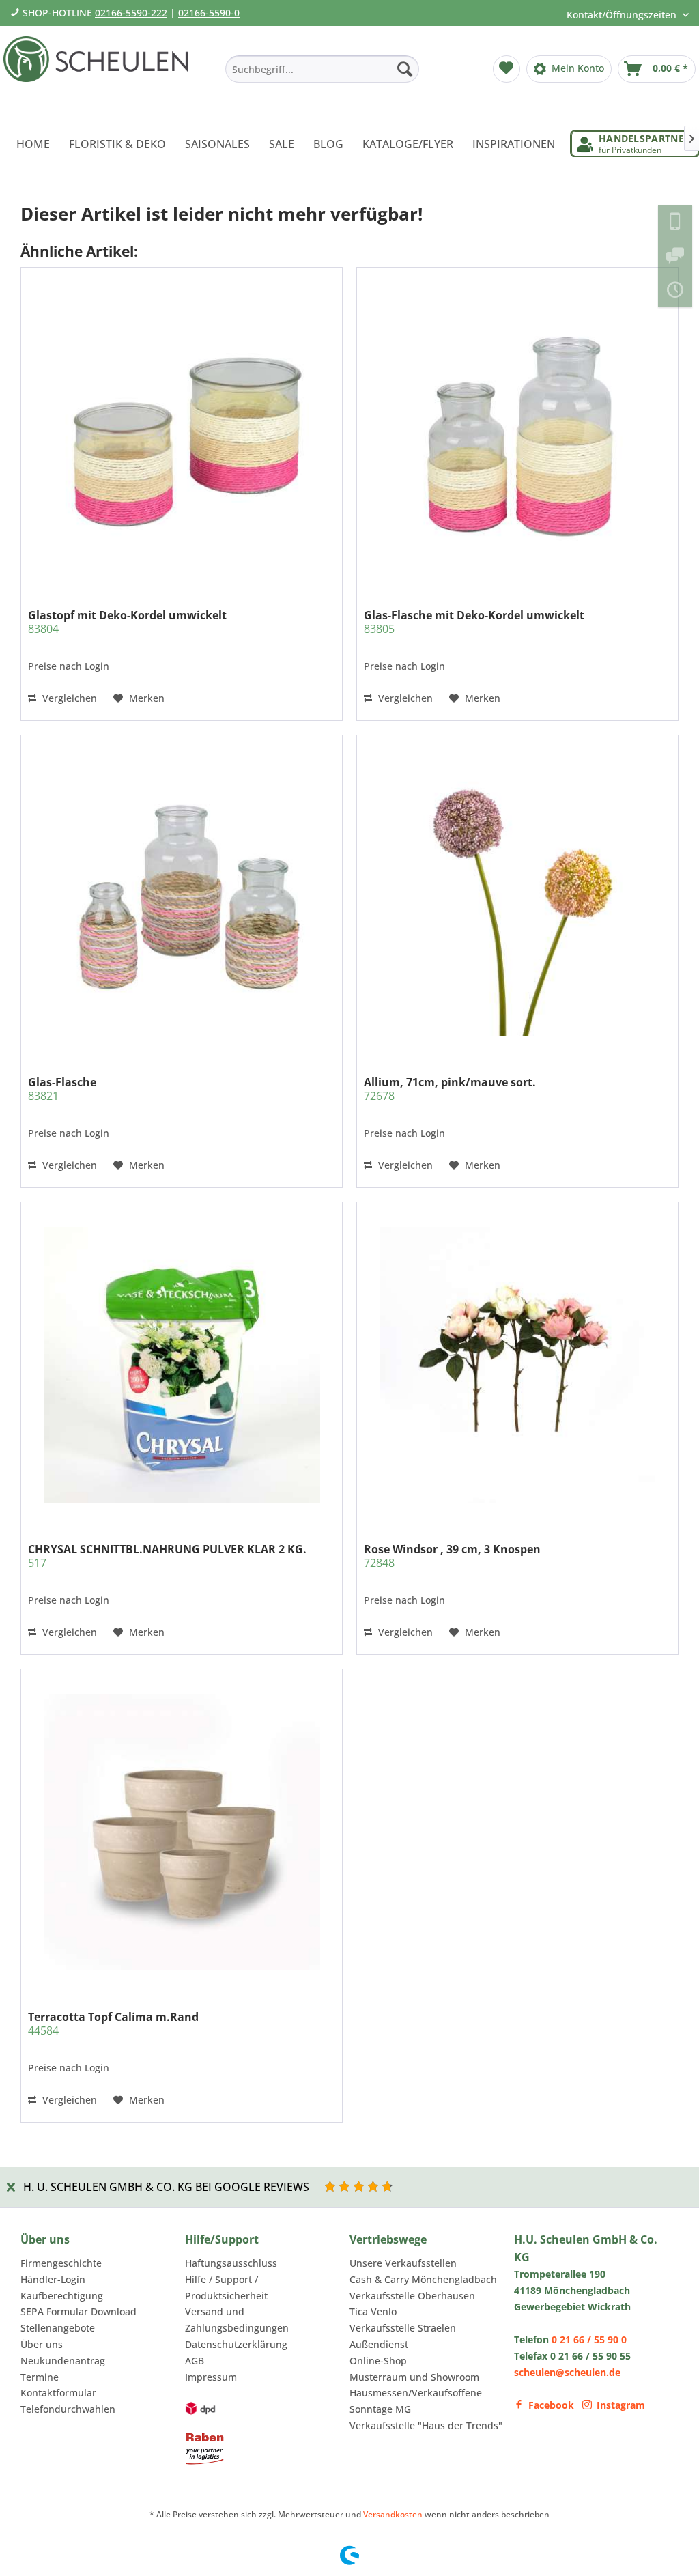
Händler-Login (53, 2279)
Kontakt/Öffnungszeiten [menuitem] (623, 15)
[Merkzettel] (507, 69)
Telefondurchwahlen (68, 2409)
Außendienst (379, 2344)
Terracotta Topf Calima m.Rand (113, 2024)
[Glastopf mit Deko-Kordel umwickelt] (182, 431)
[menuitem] (322, 69)
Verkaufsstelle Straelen (403, 2328)
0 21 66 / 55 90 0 (589, 2339)
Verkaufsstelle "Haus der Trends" (426, 2425)
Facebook (551, 2405)
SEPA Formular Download (79, 2311)
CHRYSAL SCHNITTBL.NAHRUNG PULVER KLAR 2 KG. (167, 1556)
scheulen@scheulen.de (567, 2372)
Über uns (42, 2344)
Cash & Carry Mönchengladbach (423, 2279)
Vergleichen (68, 698)
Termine (40, 2377)
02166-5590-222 (131, 13)
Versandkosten (393, 2514)
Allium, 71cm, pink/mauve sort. (450, 1089)
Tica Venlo (373, 2311)
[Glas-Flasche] (182, 898)
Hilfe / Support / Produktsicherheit (226, 2288)
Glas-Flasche (62, 1089)
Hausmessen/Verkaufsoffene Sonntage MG (416, 2401)
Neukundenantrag (63, 2361)
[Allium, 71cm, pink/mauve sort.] (517, 898)
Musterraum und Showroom (414, 2377)
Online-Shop (378, 2361)
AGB (195, 2361)
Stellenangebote (58, 2328)
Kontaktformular (58, 2393)
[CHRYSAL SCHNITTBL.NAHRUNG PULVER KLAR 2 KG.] (182, 1365)
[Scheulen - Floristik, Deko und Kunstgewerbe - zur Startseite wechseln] (100, 74)
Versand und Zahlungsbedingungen (237, 2320)
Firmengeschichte (61, 2263)
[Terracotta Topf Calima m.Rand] (182, 1832)
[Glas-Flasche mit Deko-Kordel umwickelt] (517, 431)
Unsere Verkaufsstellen (403, 2263)
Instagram (621, 2405)
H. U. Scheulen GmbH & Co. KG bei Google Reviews (166, 2187)
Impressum (211, 2377)
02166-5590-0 (209, 13)
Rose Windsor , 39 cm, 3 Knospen (452, 1556)
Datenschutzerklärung (236, 2344)
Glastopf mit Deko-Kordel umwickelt (127, 622)
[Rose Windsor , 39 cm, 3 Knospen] (517, 1365)
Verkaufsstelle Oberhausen (412, 2296)
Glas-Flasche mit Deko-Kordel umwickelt (474, 622)
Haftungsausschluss (231, 2263)
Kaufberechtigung (62, 2296)
